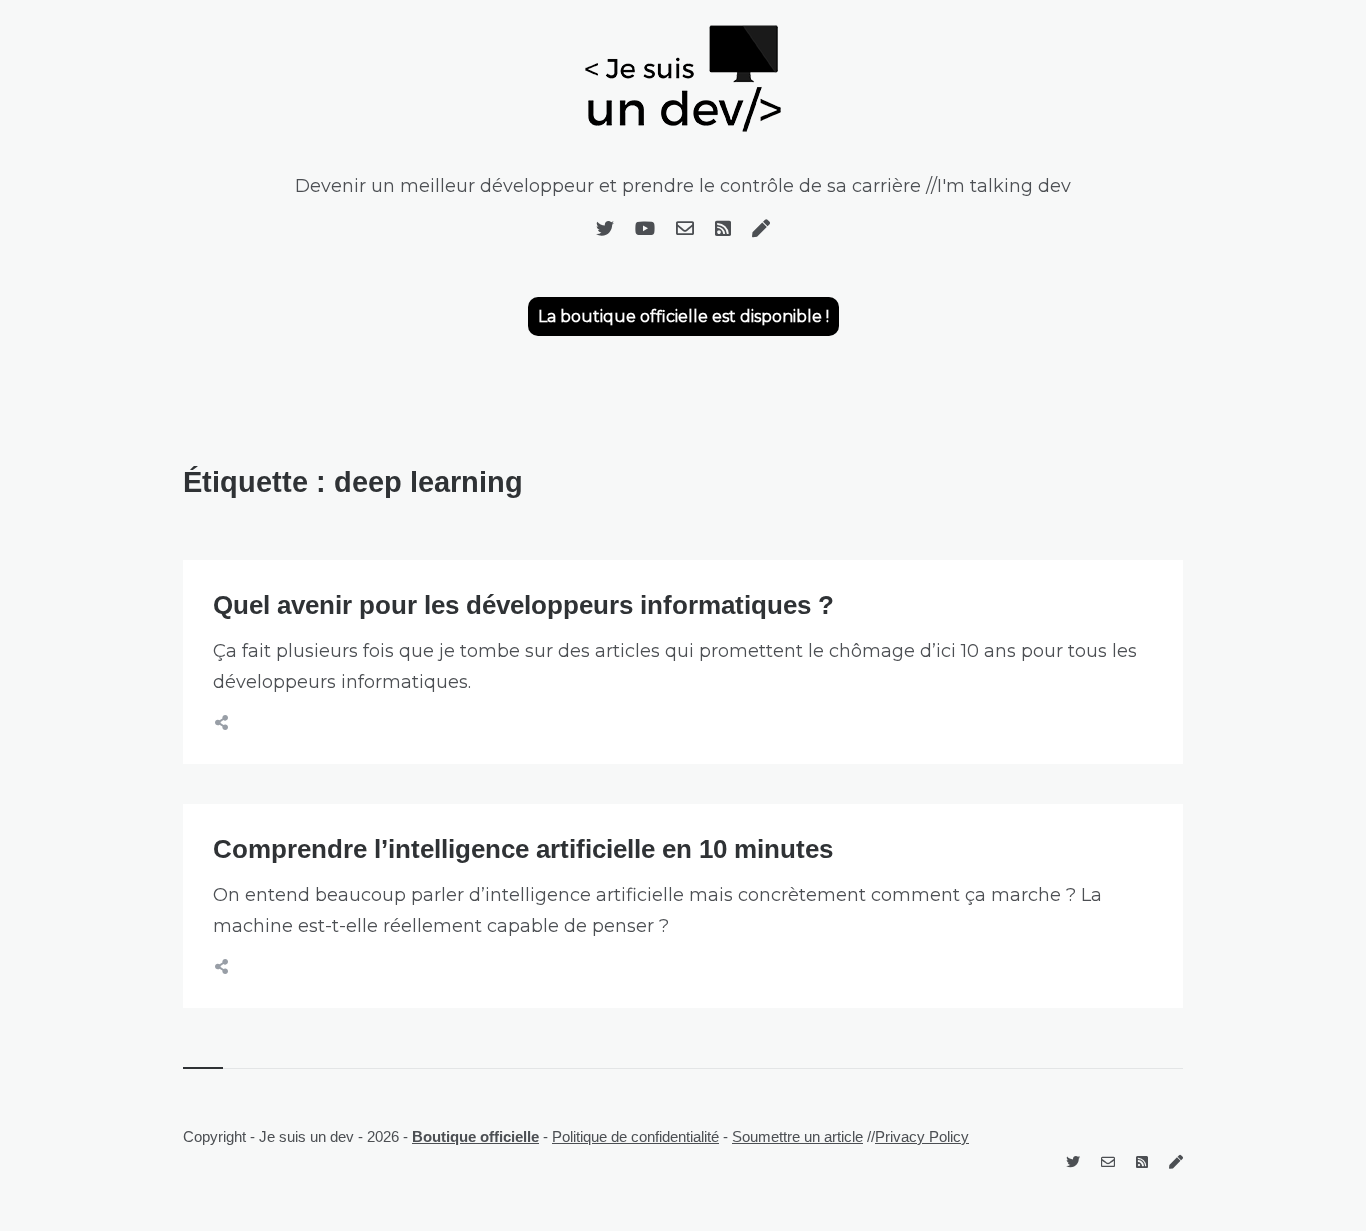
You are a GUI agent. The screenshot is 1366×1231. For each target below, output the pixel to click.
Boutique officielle (475, 1136)
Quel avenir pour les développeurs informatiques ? (523, 605)
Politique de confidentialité (635, 1136)
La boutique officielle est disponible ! (683, 316)
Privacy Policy (922, 1136)
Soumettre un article (797, 1136)
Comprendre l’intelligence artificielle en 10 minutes (523, 849)
